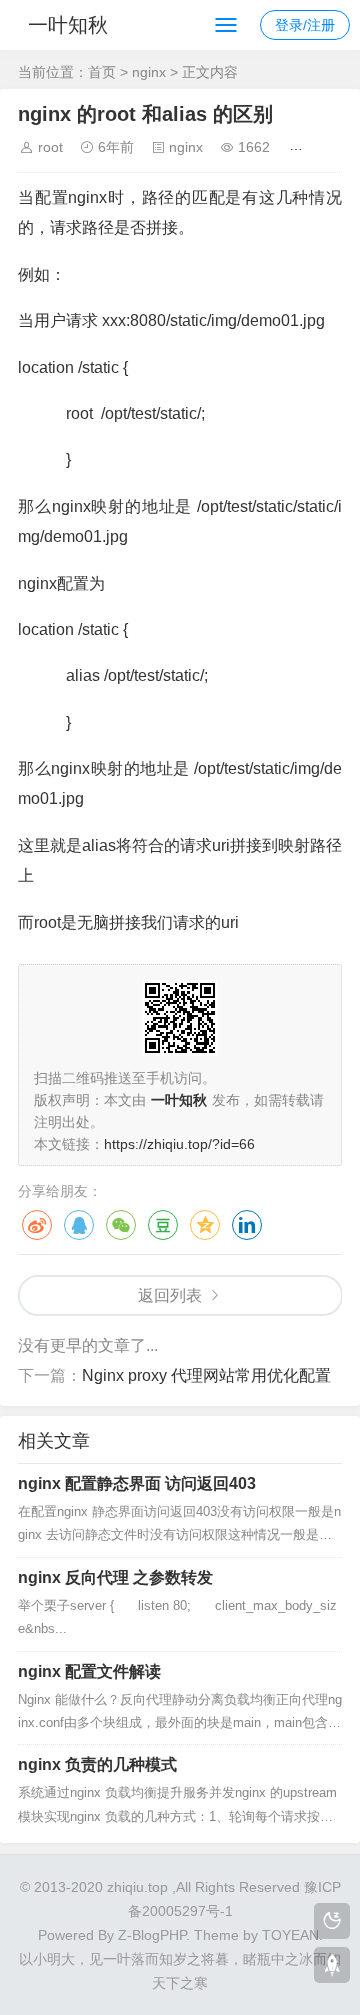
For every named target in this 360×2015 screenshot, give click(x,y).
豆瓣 (163, 1225)
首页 (102, 72)
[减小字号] (328, 147)
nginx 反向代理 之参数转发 (115, 1577)
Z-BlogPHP (152, 1935)
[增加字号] (299, 147)
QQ (79, 1225)
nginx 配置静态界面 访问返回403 (137, 1483)
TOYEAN (290, 1935)
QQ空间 (205, 1225)
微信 (121, 1225)
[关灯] (332, 1921)
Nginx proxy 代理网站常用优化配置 (206, 1375)
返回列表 (170, 1295)
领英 (247, 1225)
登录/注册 (305, 25)
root (50, 147)
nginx (149, 72)
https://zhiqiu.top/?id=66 (179, 1144)
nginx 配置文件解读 (89, 1671)
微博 (37, 1225)
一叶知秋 (68, 25)
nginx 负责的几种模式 (97, 1764)
